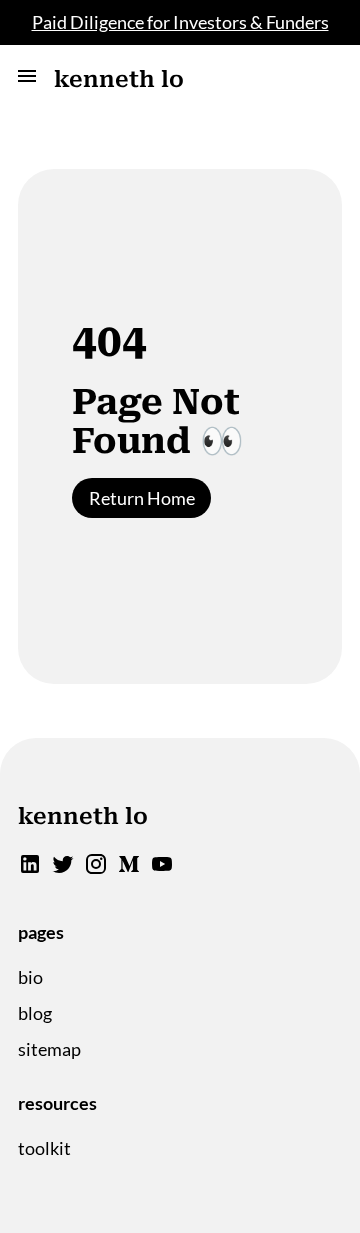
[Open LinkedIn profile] (30, 869)
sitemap (49, 1049)
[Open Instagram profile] (96, 869)
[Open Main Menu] (27, 79)
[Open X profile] (63, 869)
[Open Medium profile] (129, 869)
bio (30, 977)
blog (35, 1013)
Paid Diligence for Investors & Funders (180, 22)
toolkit (44, 1148)
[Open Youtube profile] (162, 869)
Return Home (142, 498)
